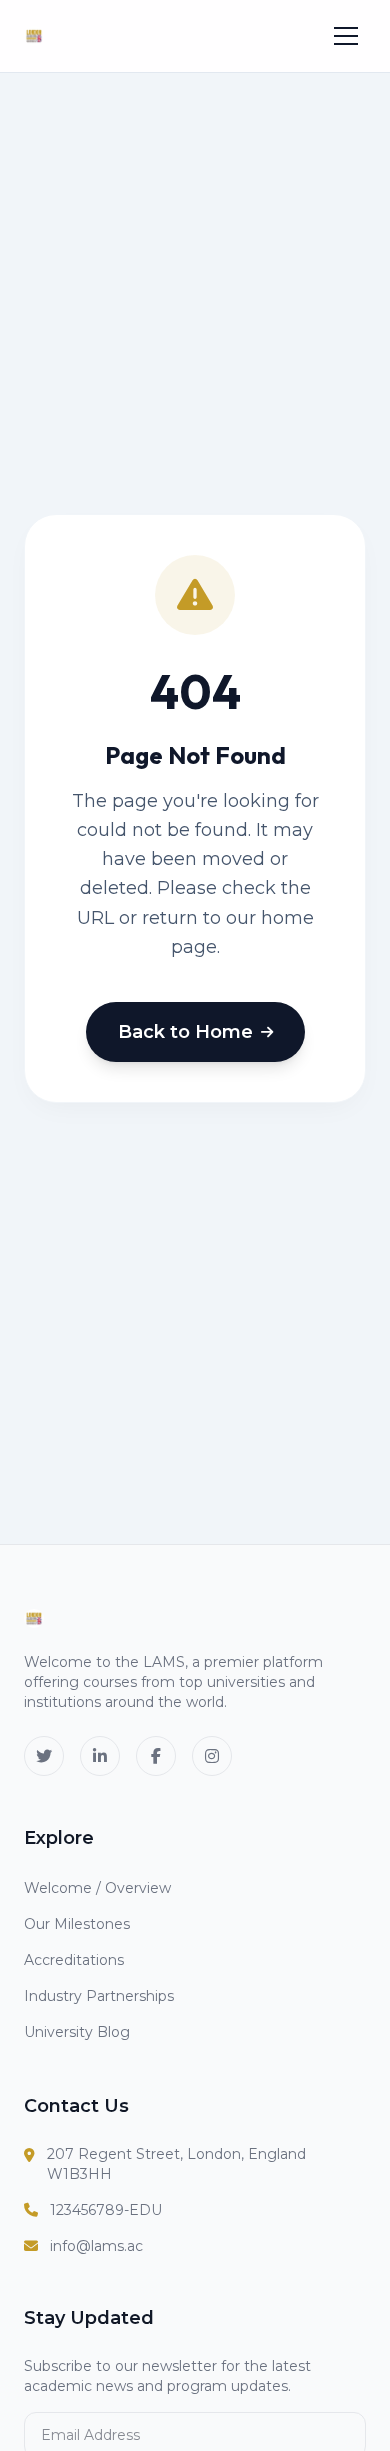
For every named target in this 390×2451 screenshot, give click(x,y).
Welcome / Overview (97, 1888)
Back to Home (185, 1032)
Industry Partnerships (99, 1996)
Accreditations (74, 1960)
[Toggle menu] (346, 36)
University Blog (77, 2032)
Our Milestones (77, 1924)
